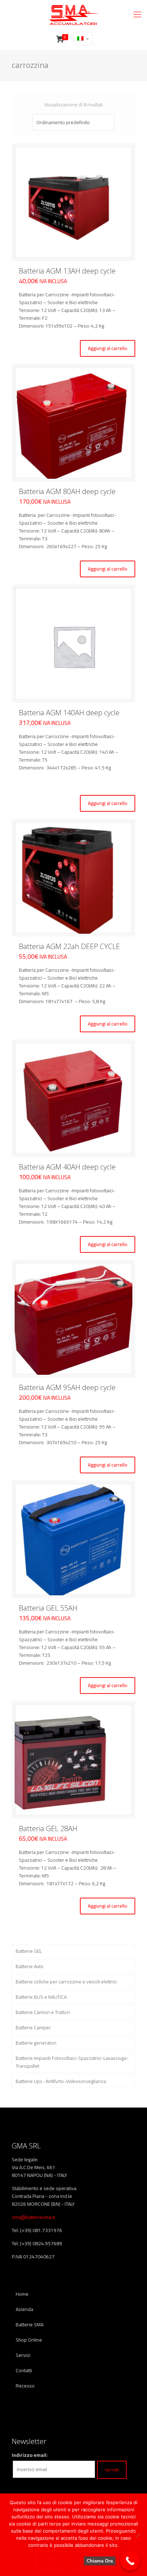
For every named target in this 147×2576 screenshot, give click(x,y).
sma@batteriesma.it (33, 2217)
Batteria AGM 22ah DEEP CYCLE (69, 946)
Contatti (24, 2370)
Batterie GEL (29, 1951)
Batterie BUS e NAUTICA (41, 1997)
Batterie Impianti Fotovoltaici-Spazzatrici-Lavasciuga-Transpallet (72, 2062)
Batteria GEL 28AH (48, 1828)
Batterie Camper (33, 2028)
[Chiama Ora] (130, 2561)
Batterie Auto (30, 1966)
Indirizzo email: (30, 2455)
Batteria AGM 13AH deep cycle (67, 271)
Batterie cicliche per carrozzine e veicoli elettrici (66, 1982)
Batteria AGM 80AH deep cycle (67, 491)
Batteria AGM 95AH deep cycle (67, 1387)
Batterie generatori (36, 2043)
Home (22, 2294)
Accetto (50, 2560)
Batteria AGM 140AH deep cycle (69, 713)
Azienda (24, 2309)
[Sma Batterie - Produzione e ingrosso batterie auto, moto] (73, 14)
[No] (137, 2535)
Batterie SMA (30, 2325)
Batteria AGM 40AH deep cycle (67, 1167)
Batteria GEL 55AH (48, 1608)
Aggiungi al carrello (108, 348)
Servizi (23, 2355)
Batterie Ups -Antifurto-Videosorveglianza (61, 2081)
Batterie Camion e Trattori (43, 2012)
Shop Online (29, 2340)
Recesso (25, 2386)
